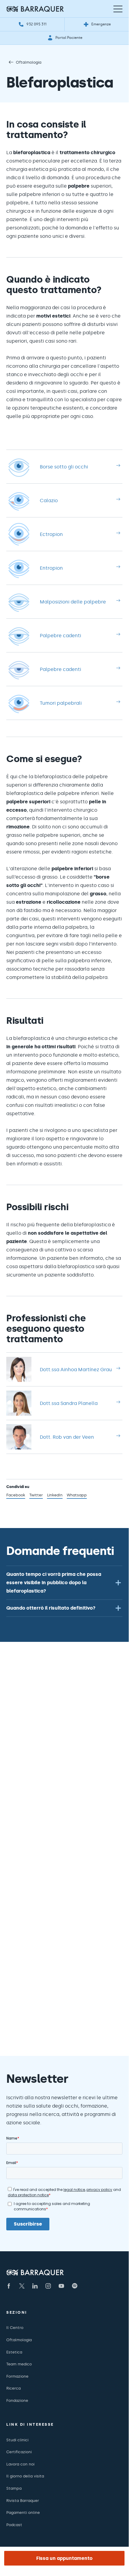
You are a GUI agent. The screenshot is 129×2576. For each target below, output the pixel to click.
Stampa (14, 2488)
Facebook (16, 1496)
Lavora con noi (20, 2464)
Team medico (19, 2364)
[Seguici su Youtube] (61, 2286)
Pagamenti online (23, 2513)
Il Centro (15, 2328)
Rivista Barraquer (23, 2501)
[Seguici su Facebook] (9, 2286)
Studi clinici (17, 2440)
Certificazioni (19, 2452)
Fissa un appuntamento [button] (64, 2558)
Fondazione (17, 2400)
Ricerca (13, 2388)
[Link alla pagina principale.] (35, 9)
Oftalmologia (29, 62)
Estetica (14, 2352)
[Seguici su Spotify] (75, 2286)
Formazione (17, 2376)
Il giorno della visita (25, 2476)
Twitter (36, 1496)
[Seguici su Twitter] (22, 2286)
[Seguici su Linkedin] (35, 2286)
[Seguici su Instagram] (48, 2286)
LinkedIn (55, 1496)
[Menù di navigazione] (118, 9)
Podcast (14, 2525)
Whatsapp (77, 1496)
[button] (64, 1583)
